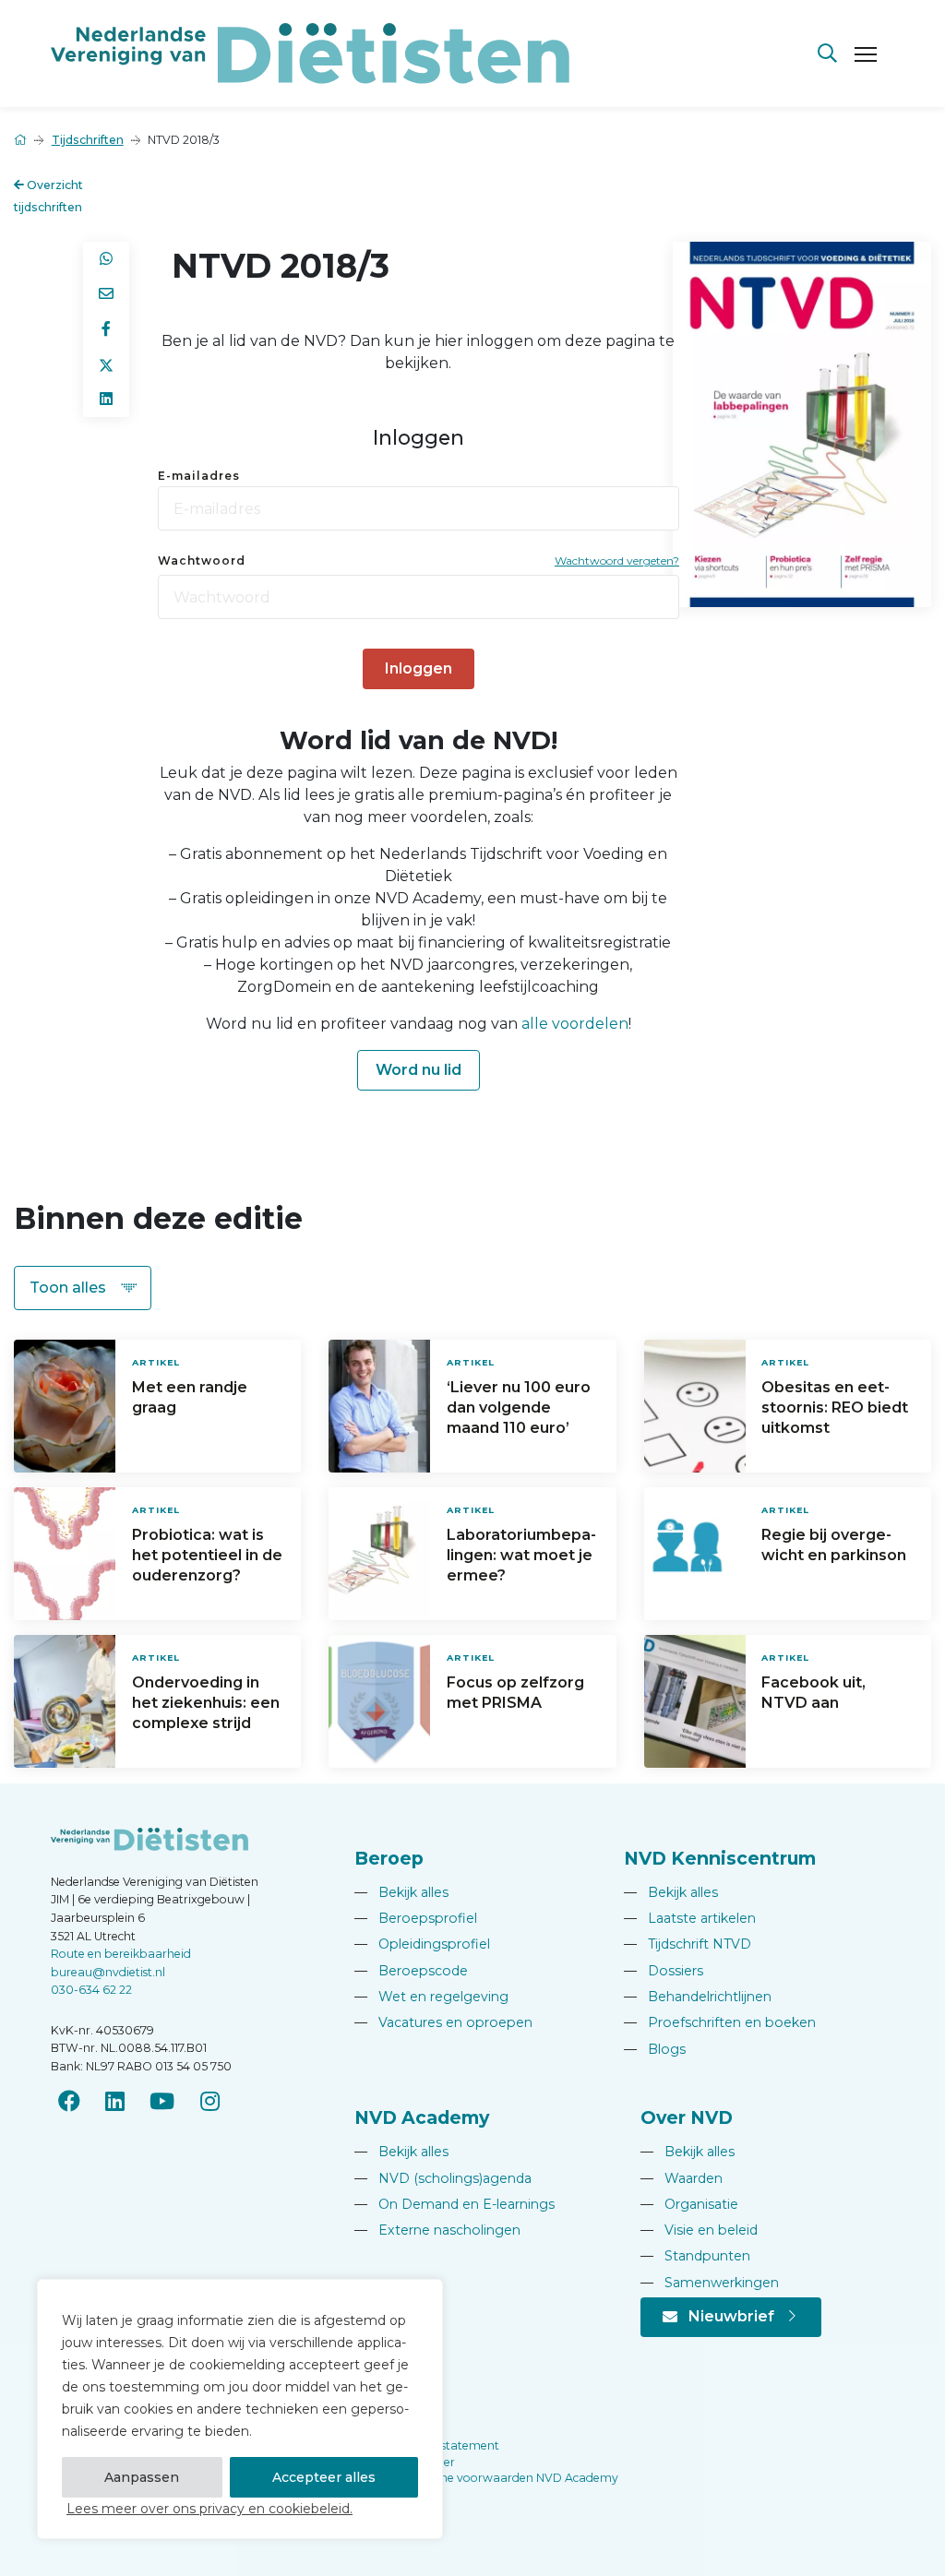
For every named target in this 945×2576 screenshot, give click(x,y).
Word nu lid (419, 1070)
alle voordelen (575, 1024)
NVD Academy (422, 2117)
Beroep (389, 1858)
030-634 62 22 (91, 1990)
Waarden (682, 2178)
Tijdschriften (88, 140)
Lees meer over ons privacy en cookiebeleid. (209, 2509)
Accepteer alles (324, 2477)
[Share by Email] (106, 294)
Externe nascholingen (437, 2230)
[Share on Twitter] (106, 364)
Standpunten (695, 2256)
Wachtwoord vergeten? (617, 561)
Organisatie (689, 2204)
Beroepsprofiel (416, 1918)
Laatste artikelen (690, 1918)
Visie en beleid (699, 2230)
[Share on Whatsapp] (106, 259)
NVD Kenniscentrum (720, 1858)
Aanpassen (142, 2477)
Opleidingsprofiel (422, 1944)
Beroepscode (411, 1971)
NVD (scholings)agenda (443, 2178)
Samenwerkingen (710, 2283)
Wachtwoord (202, 561)
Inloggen (419, 668)
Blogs (655, 2049)
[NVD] (310, 52)
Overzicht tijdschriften (48, 197)
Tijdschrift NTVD (688, 1944)
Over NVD (687, 2117)
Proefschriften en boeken (720, 2022)
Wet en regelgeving (431, 1997)
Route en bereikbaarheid (121, 1954)
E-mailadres (199, 476)
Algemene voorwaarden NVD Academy (508, 2478)
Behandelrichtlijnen (698, 1997)
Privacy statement (448, 2445)
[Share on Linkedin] (106, 400)
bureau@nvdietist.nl (108, 1972)
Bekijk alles (401, 1892)
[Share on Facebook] (106, 329)
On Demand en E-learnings (455, 2204)
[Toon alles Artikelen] (83, 1288)
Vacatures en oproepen (443, 2022)
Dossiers (664, 1971)
